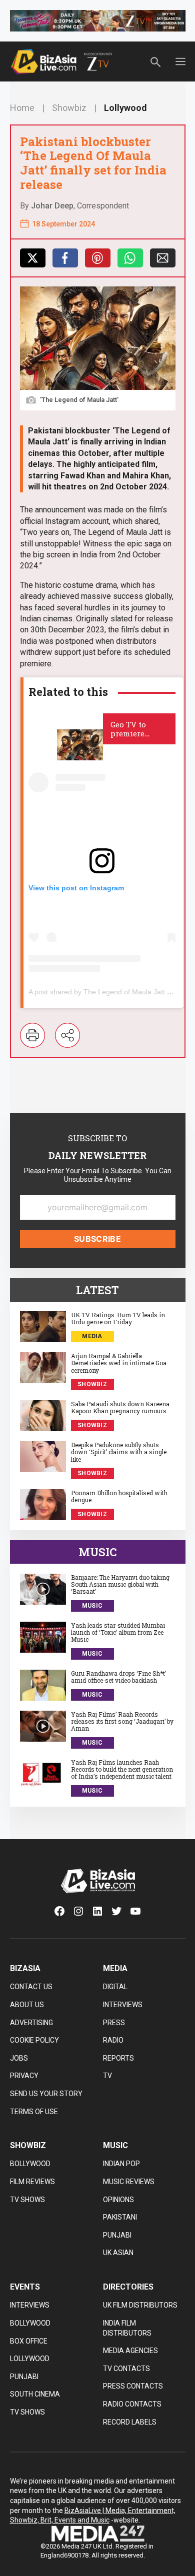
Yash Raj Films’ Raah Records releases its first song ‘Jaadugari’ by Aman (122, 1721)
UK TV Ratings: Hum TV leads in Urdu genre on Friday (118, 1318)
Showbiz (69, 108)
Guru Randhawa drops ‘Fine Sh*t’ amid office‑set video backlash (118, 1677)
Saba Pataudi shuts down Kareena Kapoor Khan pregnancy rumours (120, 1407)
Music (92, 1606)
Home (22, 108)
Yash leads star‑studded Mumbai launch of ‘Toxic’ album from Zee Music (118, 1632)
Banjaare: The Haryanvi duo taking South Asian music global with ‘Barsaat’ (120, 1584)
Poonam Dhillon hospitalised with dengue (119, 1496)
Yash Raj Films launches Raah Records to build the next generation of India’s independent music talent (122, 1769)
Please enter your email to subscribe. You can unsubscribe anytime (98, 1175)
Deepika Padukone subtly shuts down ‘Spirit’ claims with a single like (119, 1452)
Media (92, 1336)
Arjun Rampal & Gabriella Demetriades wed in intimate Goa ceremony (119, 1363)
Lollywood (125, 108)
